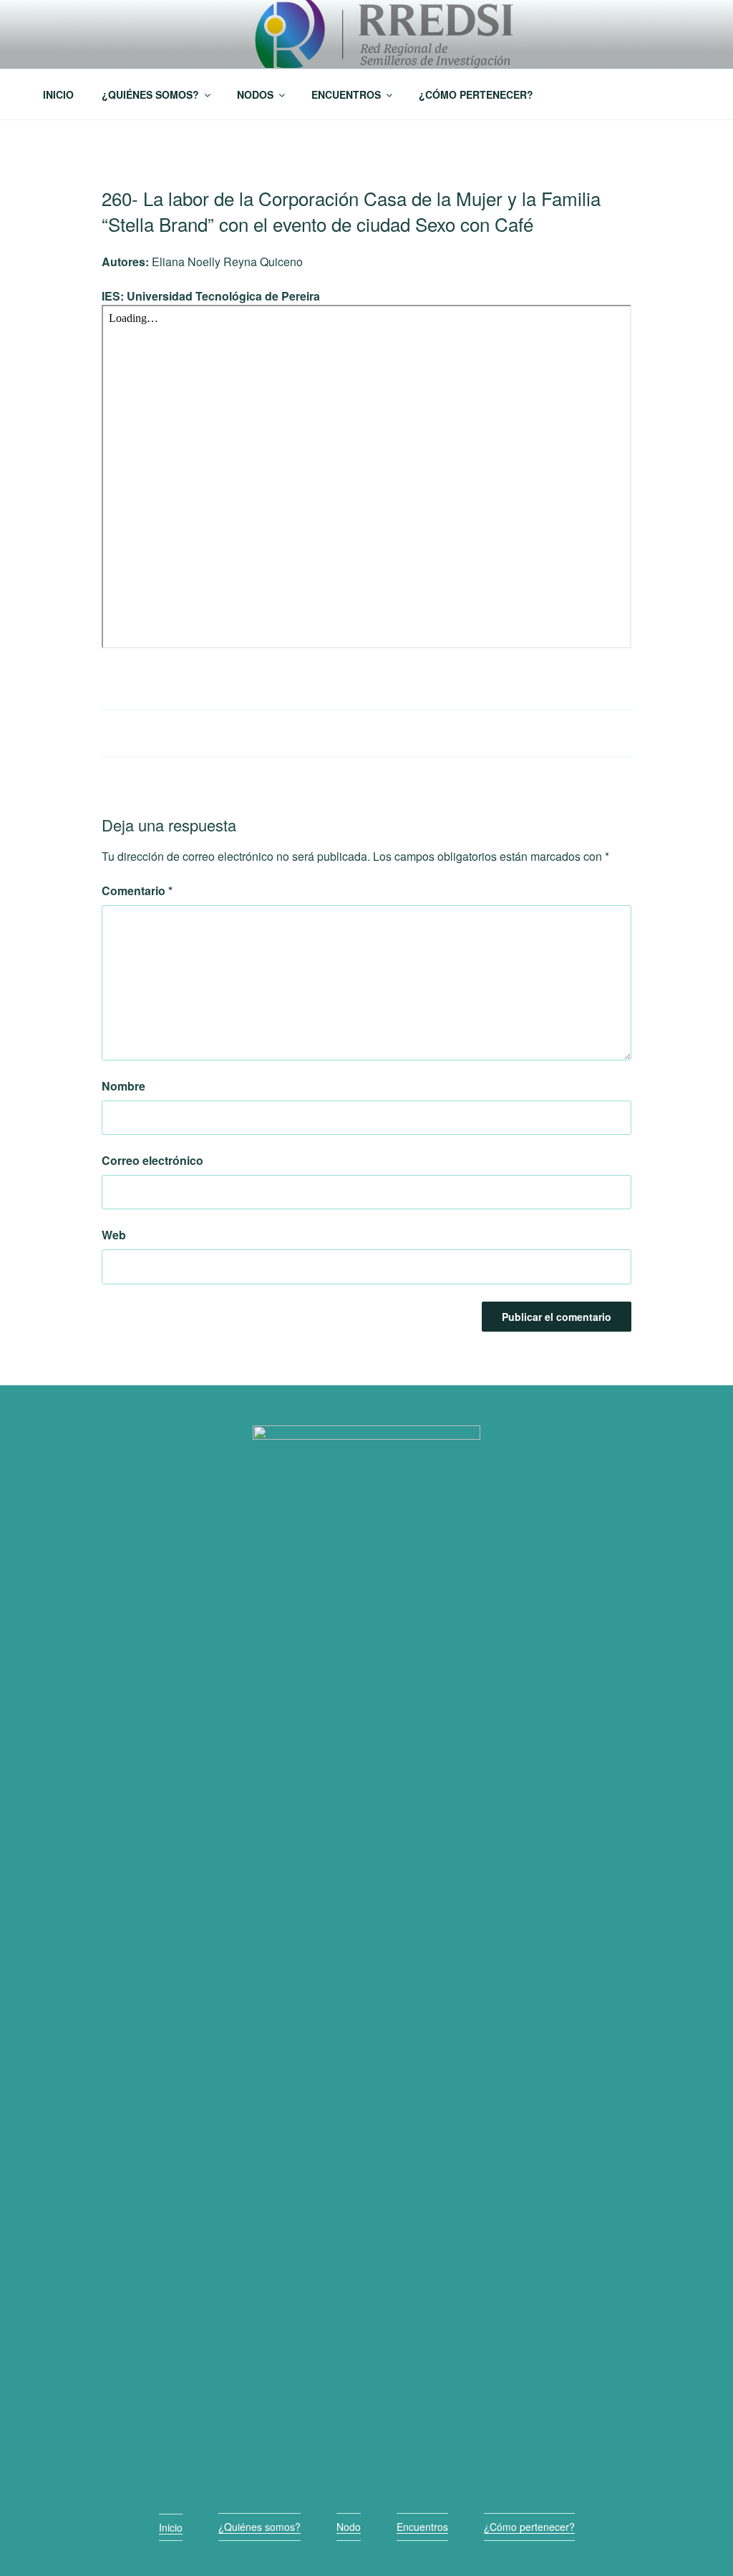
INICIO (58, 94)
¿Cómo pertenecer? (529, 2527)
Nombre (123, 1086)
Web (114, 1235)
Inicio (171, 2527)
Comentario (137, 891)
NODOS (255, 94)
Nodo (349, 2527)
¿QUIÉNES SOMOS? (150, 94)
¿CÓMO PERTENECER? (476, 94)
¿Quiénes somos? (259, 2527)
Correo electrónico (152, 1160)
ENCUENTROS (346, 94)
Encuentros (422, 2527)
